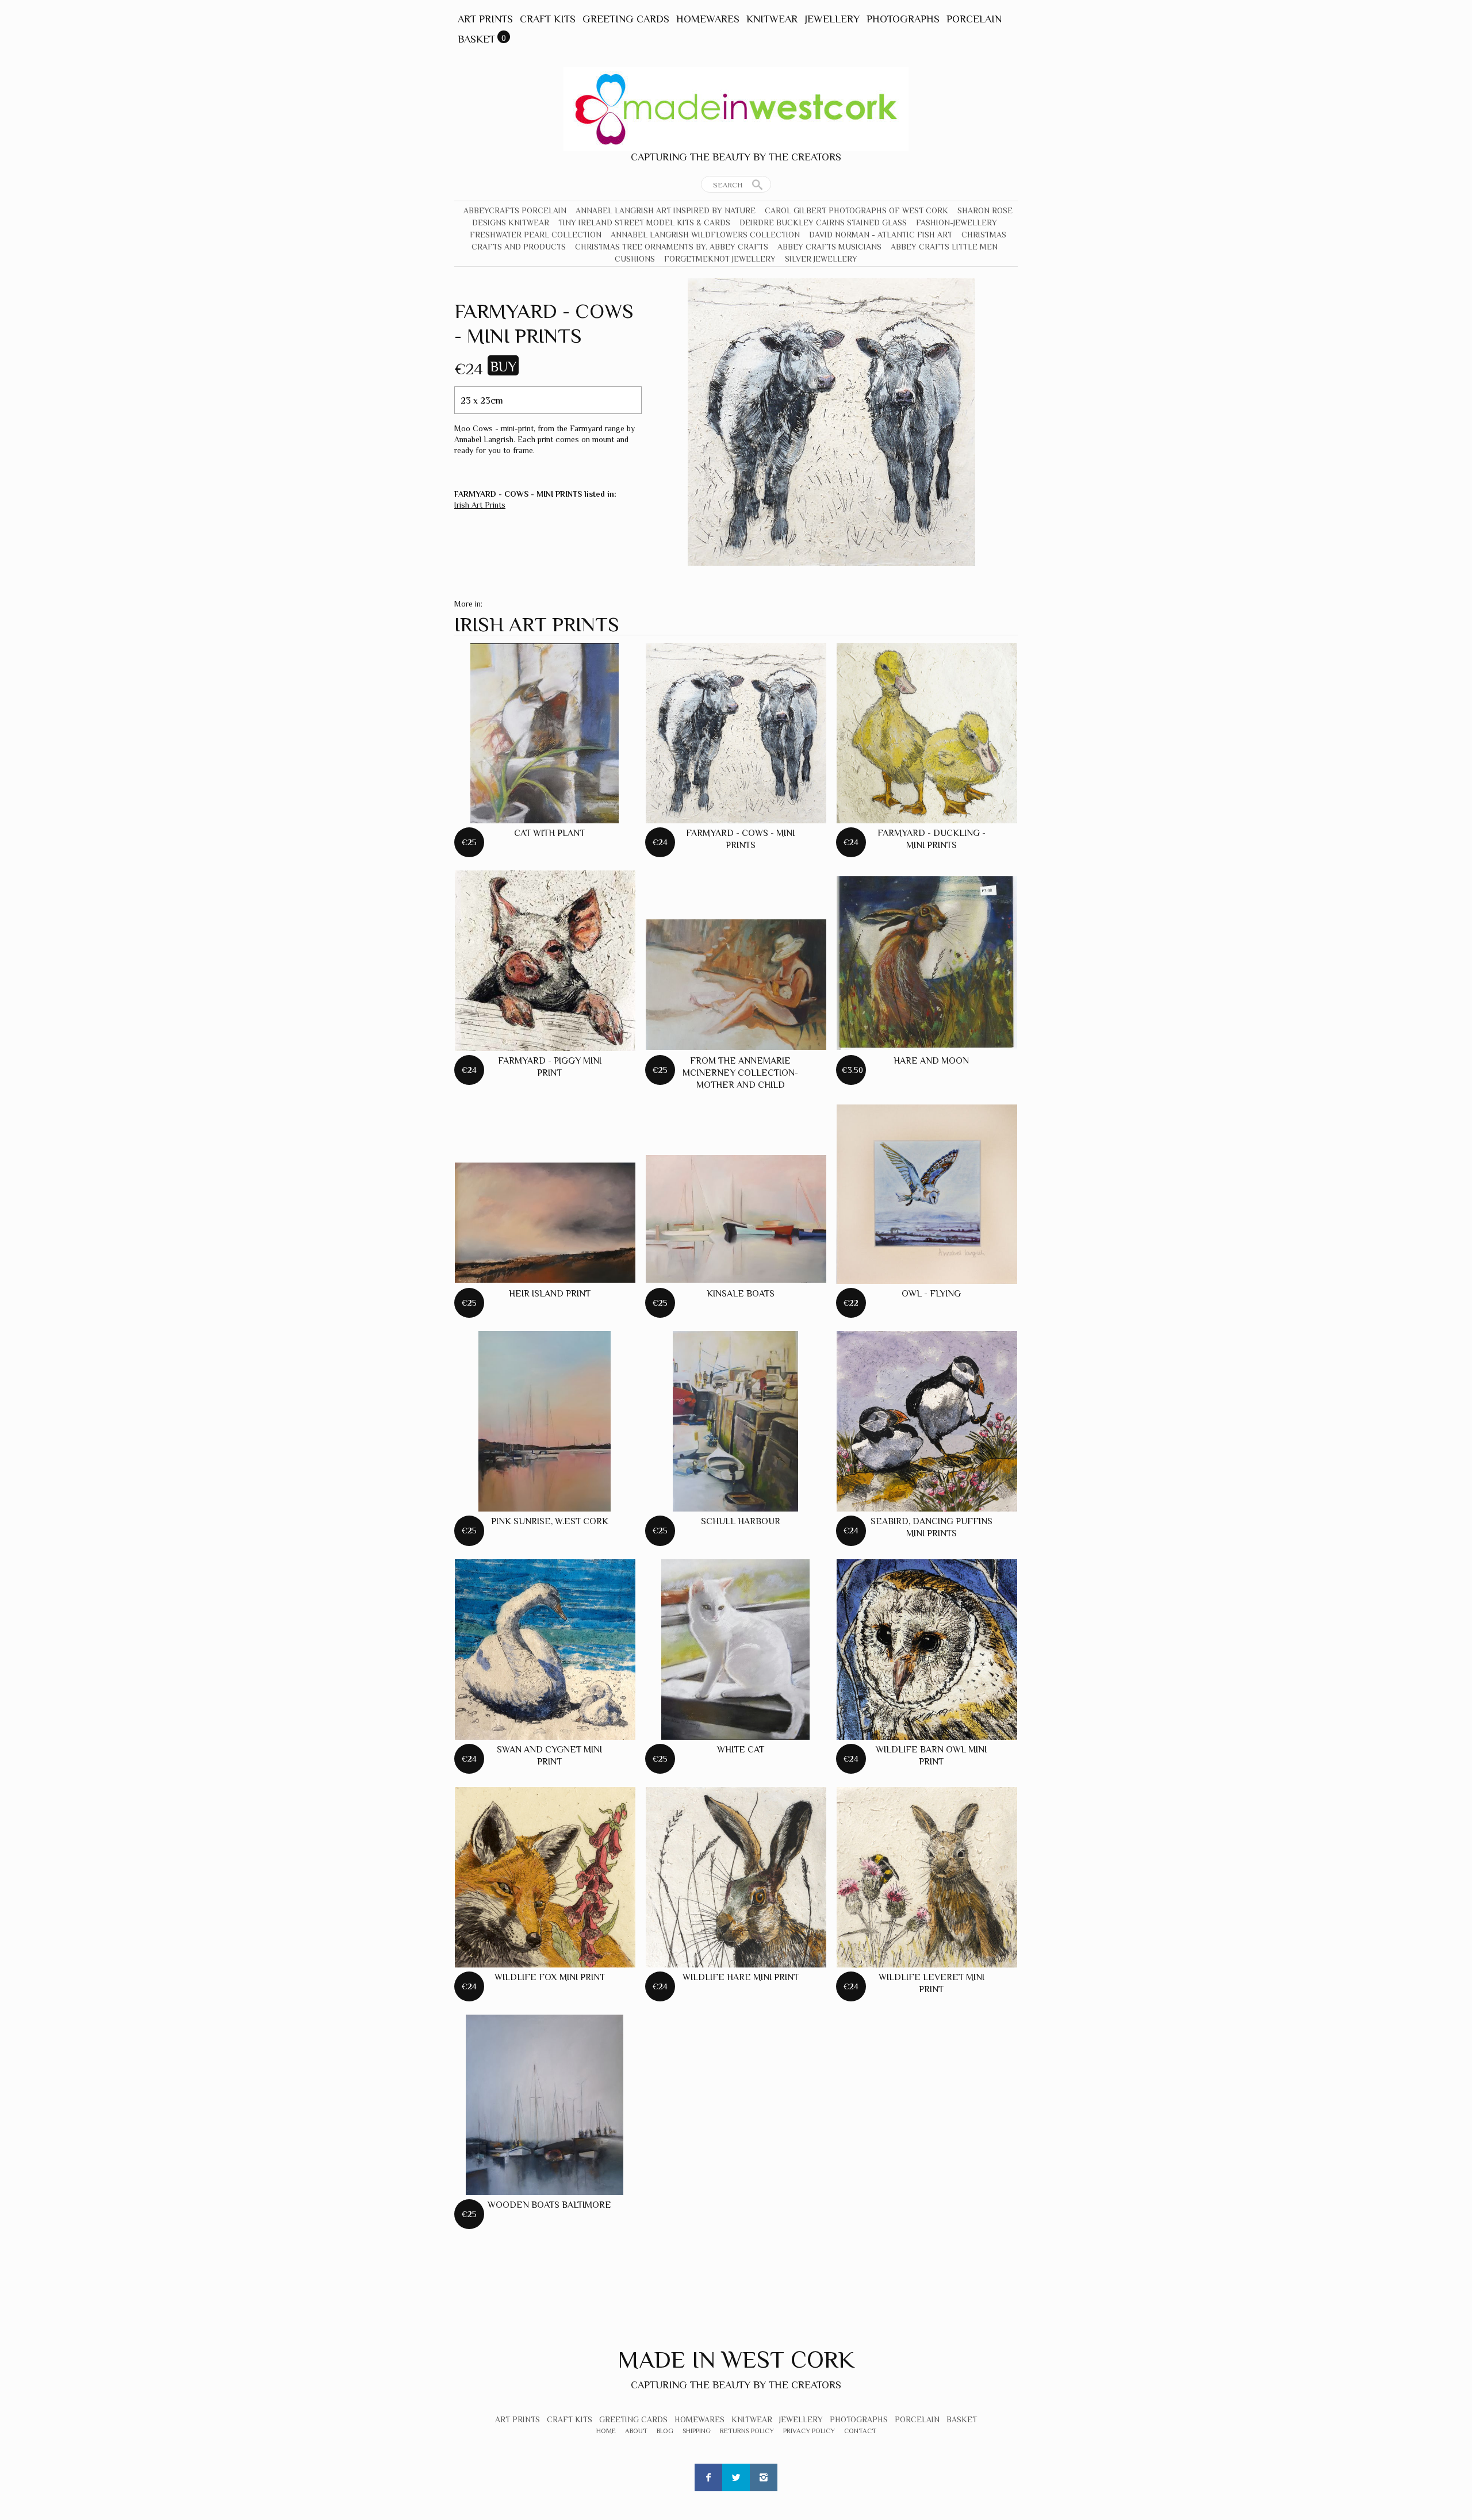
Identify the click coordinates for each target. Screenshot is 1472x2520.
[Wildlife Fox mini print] (545, 1877)
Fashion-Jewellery (957, 223)
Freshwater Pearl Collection (536, 235)
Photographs (903, 19)
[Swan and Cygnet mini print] (545, 1650)
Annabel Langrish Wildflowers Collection (705, 235)
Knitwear (772, 19)
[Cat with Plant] (545, 733)
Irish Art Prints (480, 505)
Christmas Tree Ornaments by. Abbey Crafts (672, 247)
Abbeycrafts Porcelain (515, 210)
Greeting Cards (626, 19)
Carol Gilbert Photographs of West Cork (856, 210)
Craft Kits (548, 19)
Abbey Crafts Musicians (829, 247)
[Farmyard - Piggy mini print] (545, 961)
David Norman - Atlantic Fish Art (881, 235)
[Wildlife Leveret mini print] (927, 1877)
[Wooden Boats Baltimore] (545, 2105)
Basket (476, 39)
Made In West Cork (736, 2359)
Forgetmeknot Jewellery (720, 259)
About (636, 2431)
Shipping (697, 2431)
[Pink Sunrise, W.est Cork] (545, 1421)
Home (606, 2431)
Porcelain (974, 19)
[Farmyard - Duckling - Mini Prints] (927, 733)
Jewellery (832, 19)
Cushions (635, 259)
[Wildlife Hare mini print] (736, 1877)
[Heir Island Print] (545, 1223)
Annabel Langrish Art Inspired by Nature (666, 210)
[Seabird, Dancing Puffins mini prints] (927, 1421)
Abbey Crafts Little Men (944, 247)
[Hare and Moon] (927, 963)
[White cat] (735, 1650)
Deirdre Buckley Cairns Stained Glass (823, 223)
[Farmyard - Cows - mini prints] (736, 733)
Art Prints (485, 19)
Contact (860, 2431)
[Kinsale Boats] (736, 1219)
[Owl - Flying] (927, 1194)
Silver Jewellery (821, 259)
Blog (665, 2431)
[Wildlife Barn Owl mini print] (927, 1650)
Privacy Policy (809, 2431)
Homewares (708, 19)
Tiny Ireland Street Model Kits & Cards (644, 223)
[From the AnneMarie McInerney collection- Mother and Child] (736, 984)
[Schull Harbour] (735, 1421)
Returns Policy (747, 2431)
